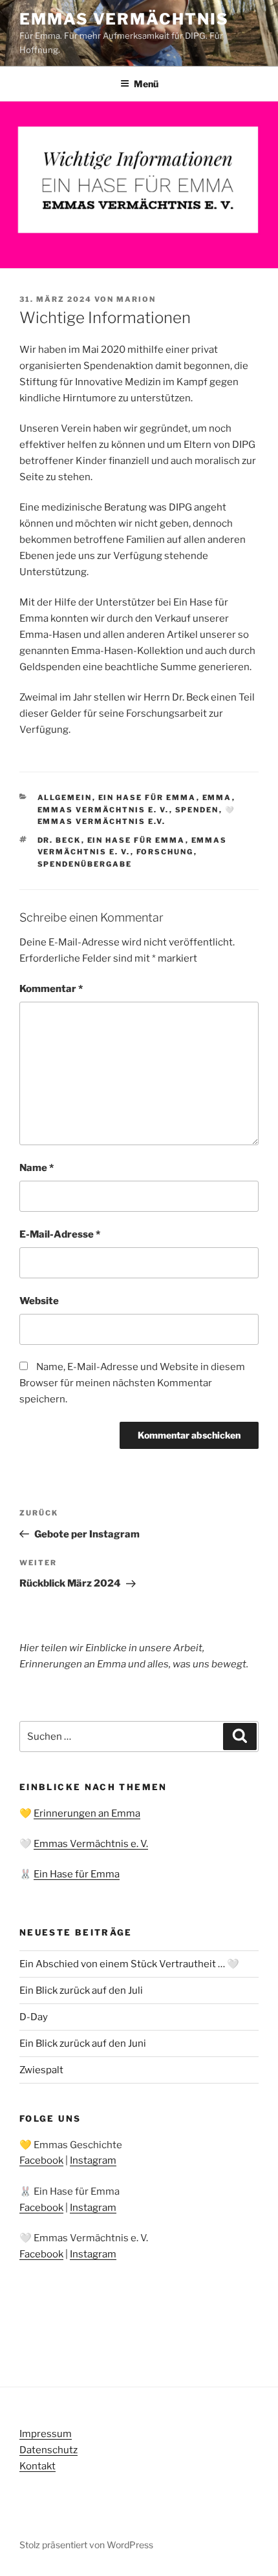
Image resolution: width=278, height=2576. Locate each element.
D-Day (34, 2017)
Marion (136, 299)
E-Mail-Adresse (60, 1234)
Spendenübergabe (85, 864)
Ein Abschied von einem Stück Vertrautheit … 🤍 (129, 1964)
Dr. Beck (59, 840)
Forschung (165, 852)
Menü (146, 84)
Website (39, 1301)
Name (37, 1168)
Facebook (41, 2160)
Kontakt (37, 2466)
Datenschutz (48, 2450)
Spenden (197, 810)
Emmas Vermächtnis (124, 19)
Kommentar (51, 989)
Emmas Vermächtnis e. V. (103, 810)
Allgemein (65, 797)
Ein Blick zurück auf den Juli (81, 1990)
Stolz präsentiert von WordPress (86, 2545)
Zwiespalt (41, 2070)
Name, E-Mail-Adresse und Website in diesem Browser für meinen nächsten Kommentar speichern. (132, 1383)
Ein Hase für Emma (147, 797)
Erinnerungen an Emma (87, 1813)
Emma (217, 797)
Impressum (46, 2434)
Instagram (93, 2160)
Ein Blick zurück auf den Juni (83, 2043)
